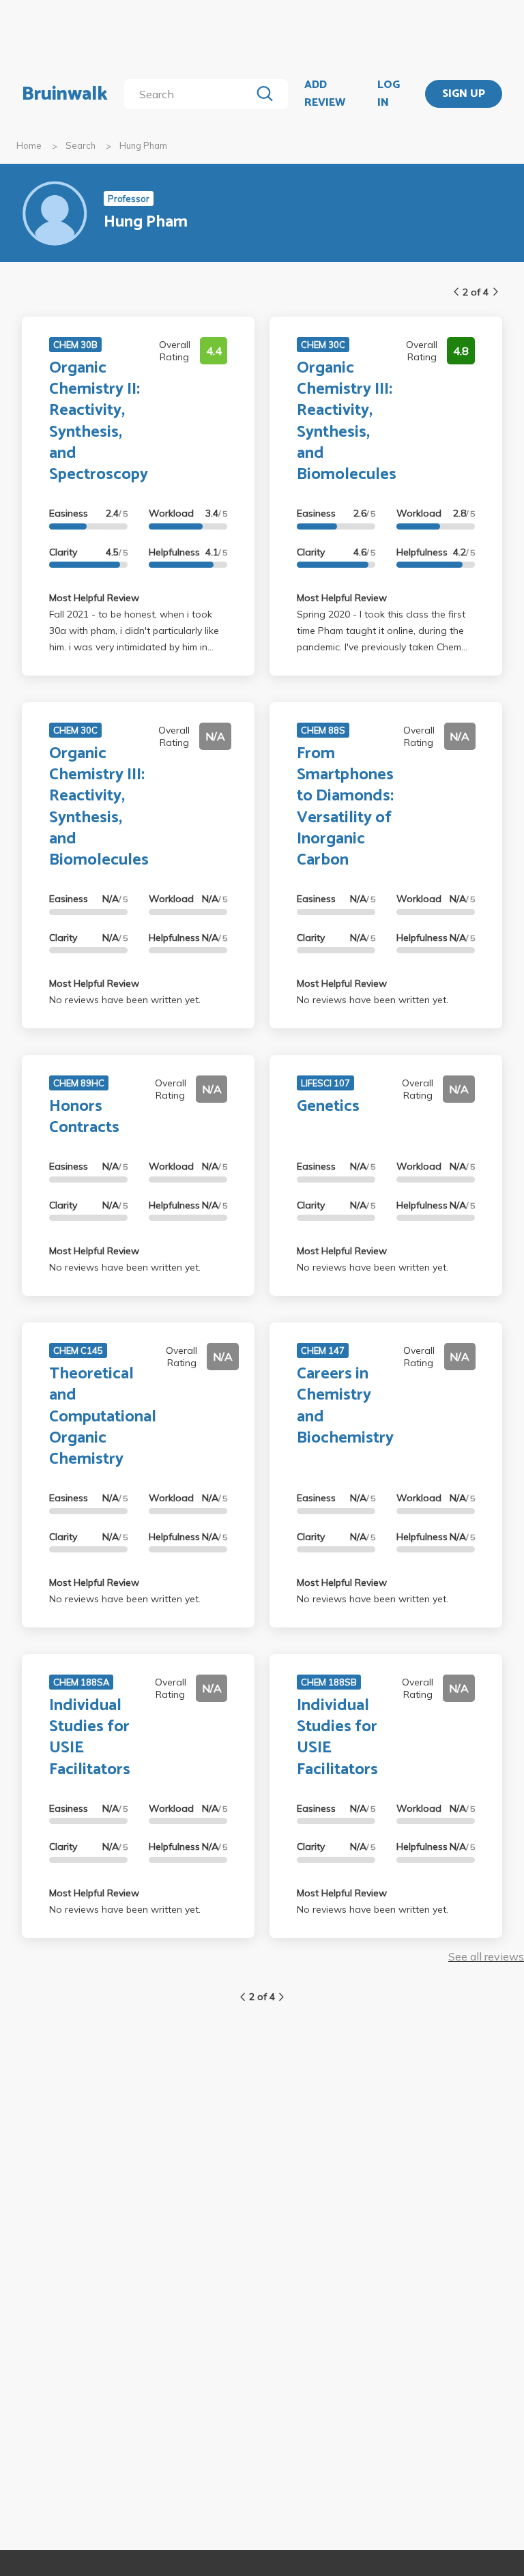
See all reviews (486, 1956)
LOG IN (389, 94)
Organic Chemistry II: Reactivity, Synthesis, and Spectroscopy (99, 421)
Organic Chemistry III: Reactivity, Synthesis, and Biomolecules (347, 421)
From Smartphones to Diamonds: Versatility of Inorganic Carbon (345, 807)
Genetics (328, 1106)
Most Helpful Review (94, 598)
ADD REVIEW (325, 94)
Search (81, 145)
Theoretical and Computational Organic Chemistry (103, 1417)
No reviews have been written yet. (125, 1000)
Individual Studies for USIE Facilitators (90, 1738)
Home (29, 145)
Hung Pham (143, 145)
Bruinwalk (65, 94)
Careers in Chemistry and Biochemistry (345, 1406)
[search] (190, 94)
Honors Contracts (84, 1117)
